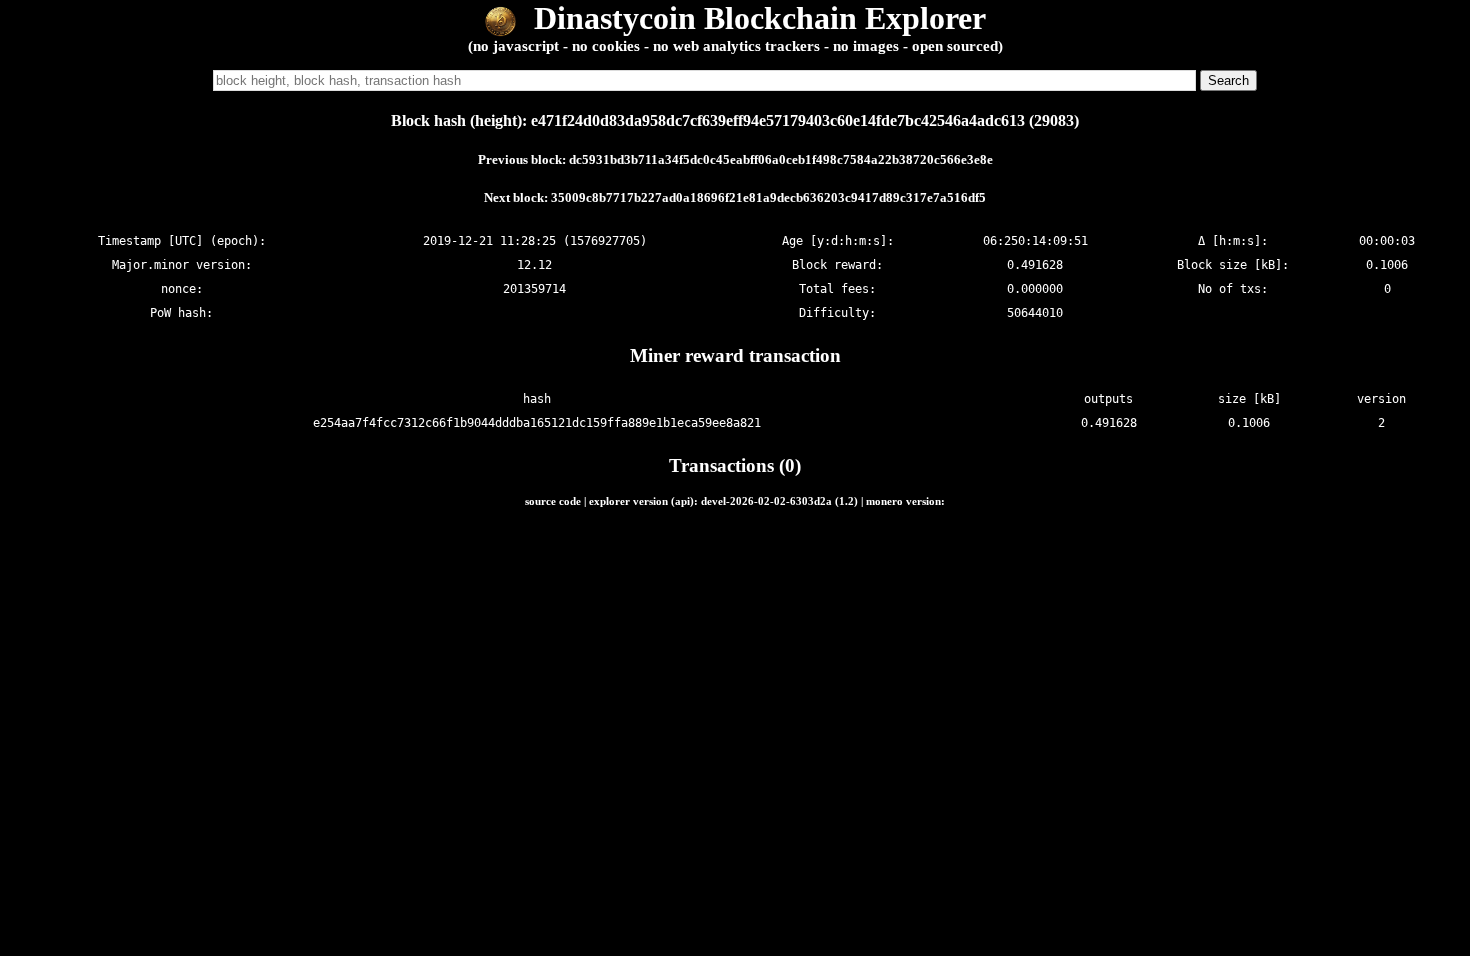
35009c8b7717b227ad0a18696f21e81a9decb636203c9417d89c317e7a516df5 (768, 197)
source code (553, 501)
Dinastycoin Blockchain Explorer (756, 18)
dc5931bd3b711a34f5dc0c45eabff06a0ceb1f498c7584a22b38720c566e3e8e (781, 159)
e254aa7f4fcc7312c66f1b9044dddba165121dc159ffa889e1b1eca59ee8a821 (537, 423)
